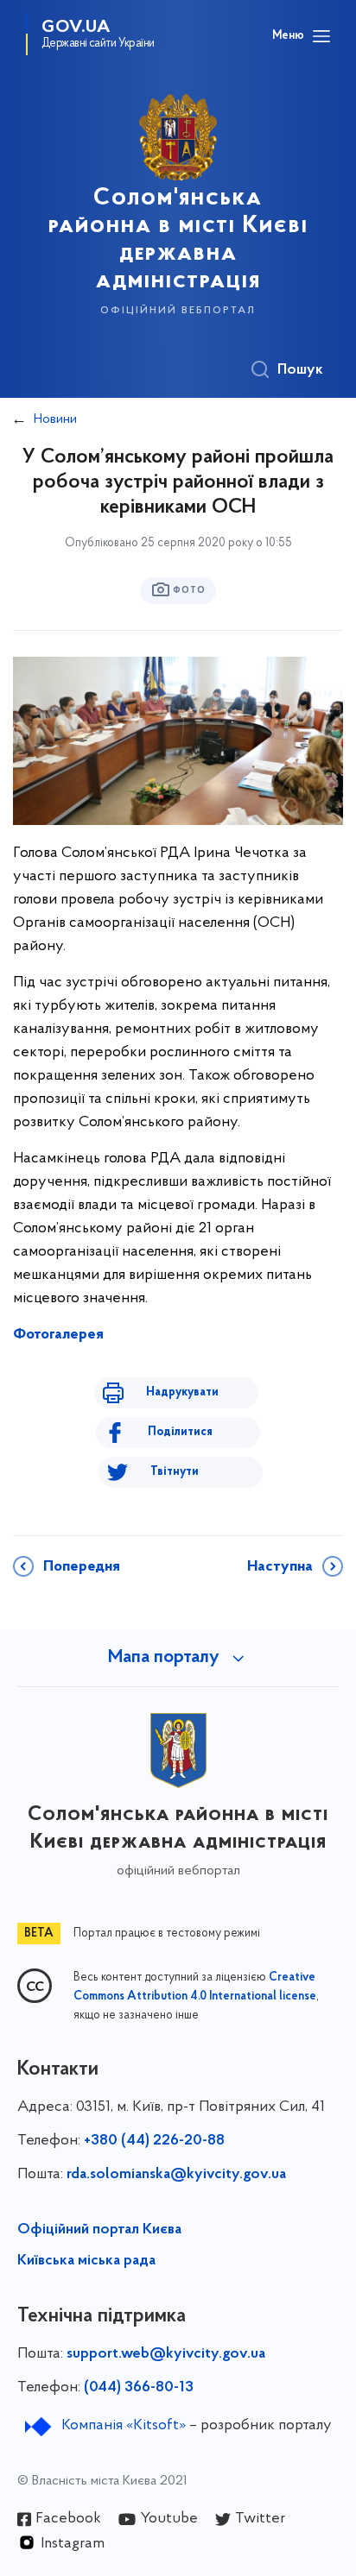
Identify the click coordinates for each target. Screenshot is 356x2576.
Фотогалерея (58, 1335)
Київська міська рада (86, 2261)
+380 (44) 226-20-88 (154, 2141)
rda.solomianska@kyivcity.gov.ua (176, 2175)
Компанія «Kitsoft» (124, 2426)
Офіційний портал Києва (99, 2230)
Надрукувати (182, 1392)
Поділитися (180, 1432)
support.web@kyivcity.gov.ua (166, 2354)
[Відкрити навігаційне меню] (321, 36)
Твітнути (175, 1472)
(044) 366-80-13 (139, 2388)
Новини (55, 419)
